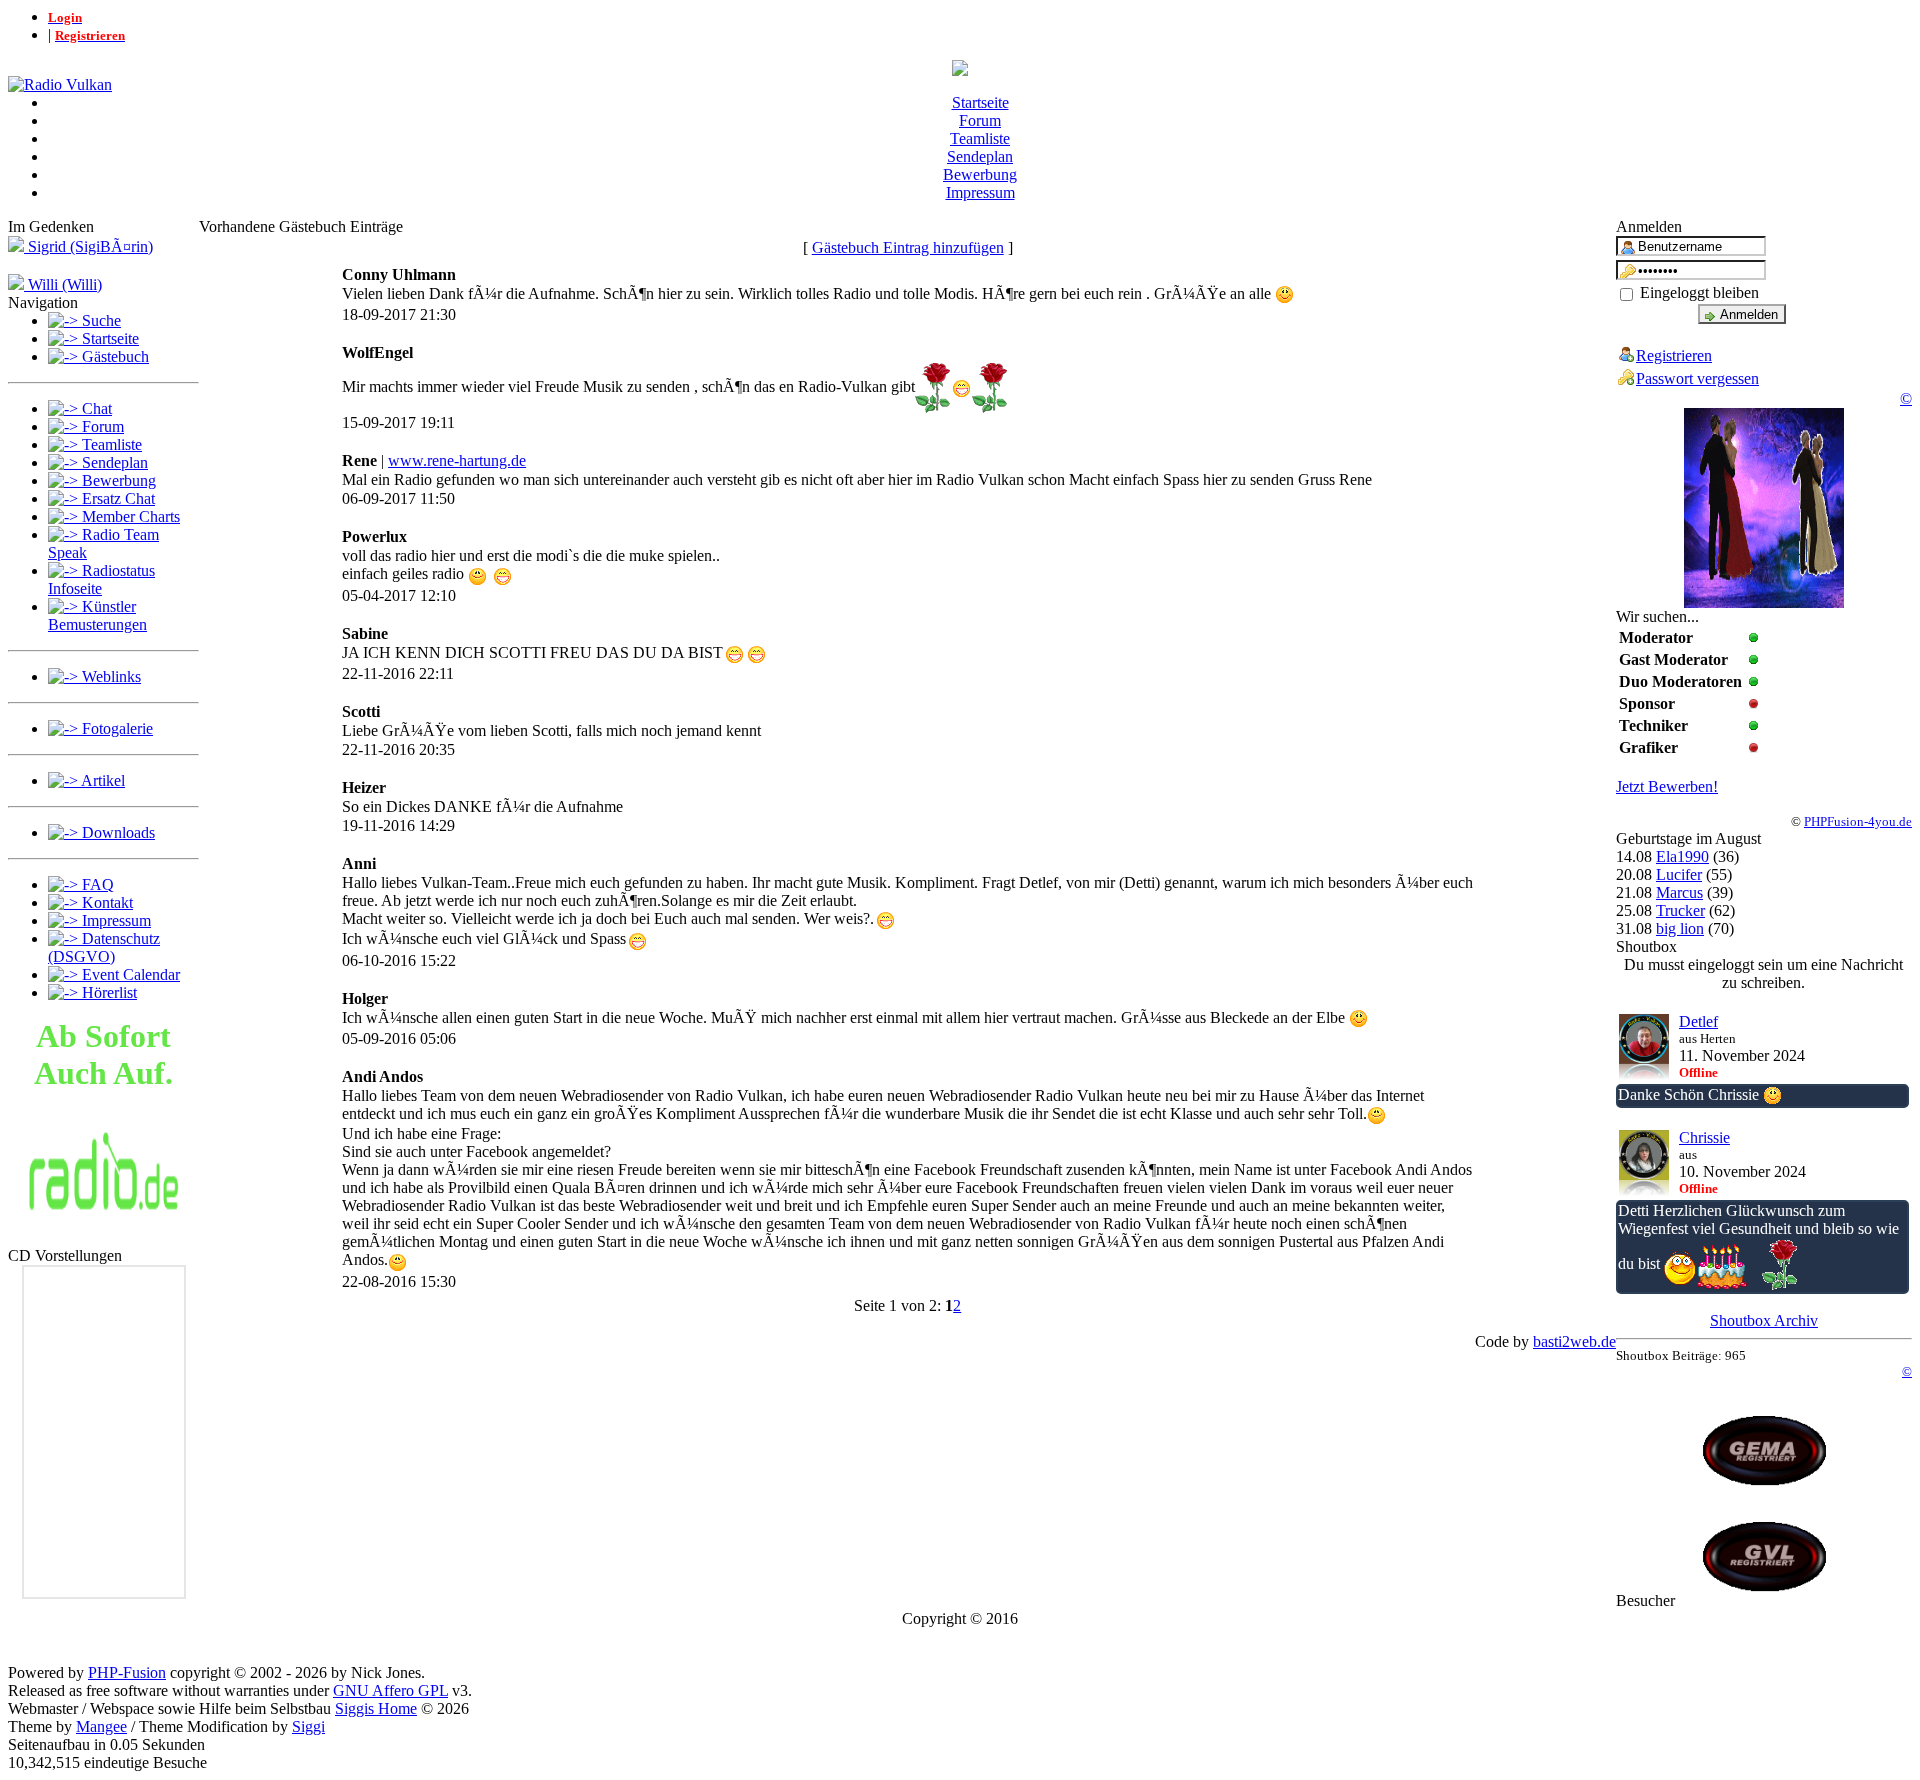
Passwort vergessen (1697, 378)
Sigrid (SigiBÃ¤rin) (88, 246)
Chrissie (1704, 1137)
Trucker (1680, 910)
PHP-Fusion (127, 1672)
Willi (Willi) (63, 284)
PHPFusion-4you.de (1858, 821)
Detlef (1698, 1021)
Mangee (101, 1726)
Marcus (1679, 892)
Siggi (308, 1726)
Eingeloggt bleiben (1697, 292)
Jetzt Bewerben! (1667, 786)
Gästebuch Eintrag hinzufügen (908, 247)
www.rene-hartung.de (457, 460)
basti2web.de (1574, 1341)
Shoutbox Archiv (1764, 1320)
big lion (1680, 928)
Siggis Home (376, 1708)
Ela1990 (1682, 856)
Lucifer (1679, 874)
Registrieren (1674, 355)
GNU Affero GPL (390, 1690)
